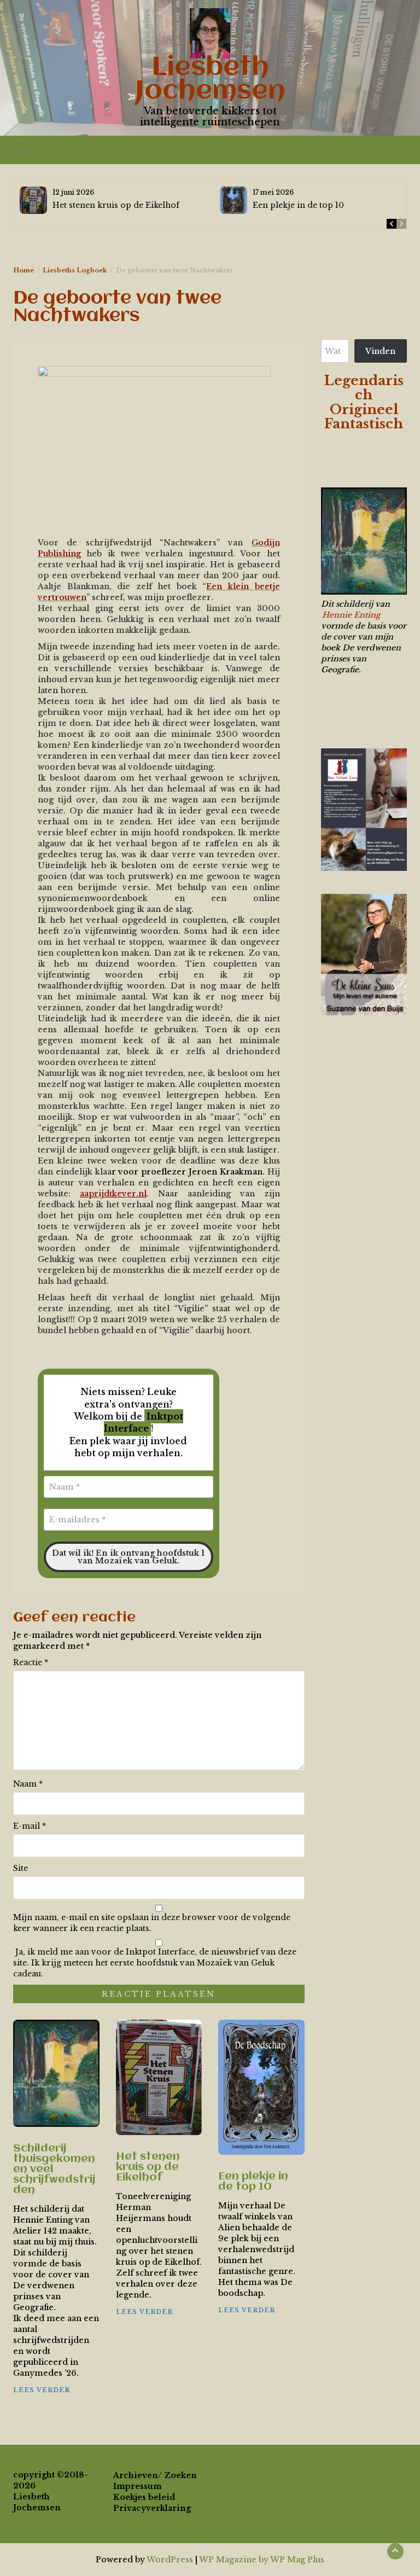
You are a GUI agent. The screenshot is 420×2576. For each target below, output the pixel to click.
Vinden (380, 351)
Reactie (31, 1662)
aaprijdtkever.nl (113, 1194)
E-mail (30, 1826)
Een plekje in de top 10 (298, 205)
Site (21, 1868)
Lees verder (42, 2390)
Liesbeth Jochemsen (210, 80)
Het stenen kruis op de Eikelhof (116, 205)
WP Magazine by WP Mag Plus (262, 2560)
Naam (28, 1784)
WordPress (170, 2560)
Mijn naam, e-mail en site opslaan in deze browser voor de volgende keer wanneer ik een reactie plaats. (152, 1923)
